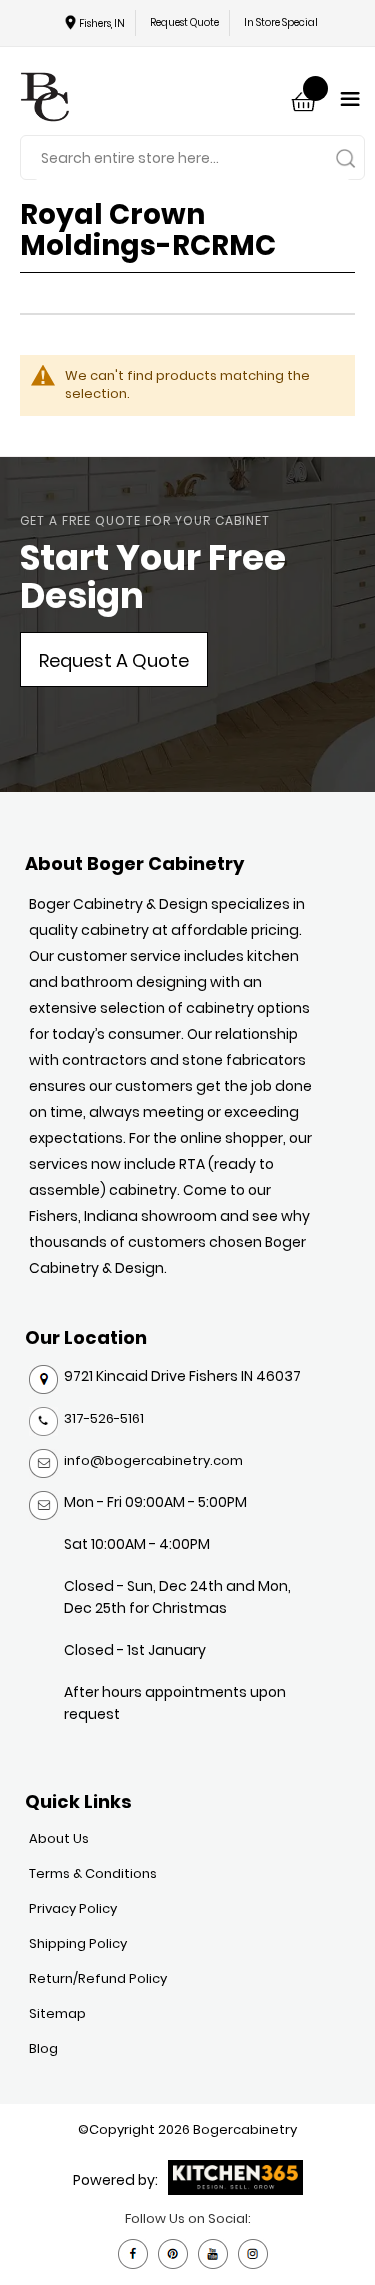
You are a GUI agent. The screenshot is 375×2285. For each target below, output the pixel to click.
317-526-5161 (104, 1418)
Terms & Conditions (93, 1873)
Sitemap (57, 2013)
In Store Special (281, 22)
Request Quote (184, 22)
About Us (59, 1838)
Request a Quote (114, 660)
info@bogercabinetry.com (153, 1460)
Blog (43, 2048)
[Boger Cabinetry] (45, 99)
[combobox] (192, 158)
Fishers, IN (102, 23)
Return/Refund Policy (98, 1978)
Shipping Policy (78, 1943)
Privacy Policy (73, 1908)
